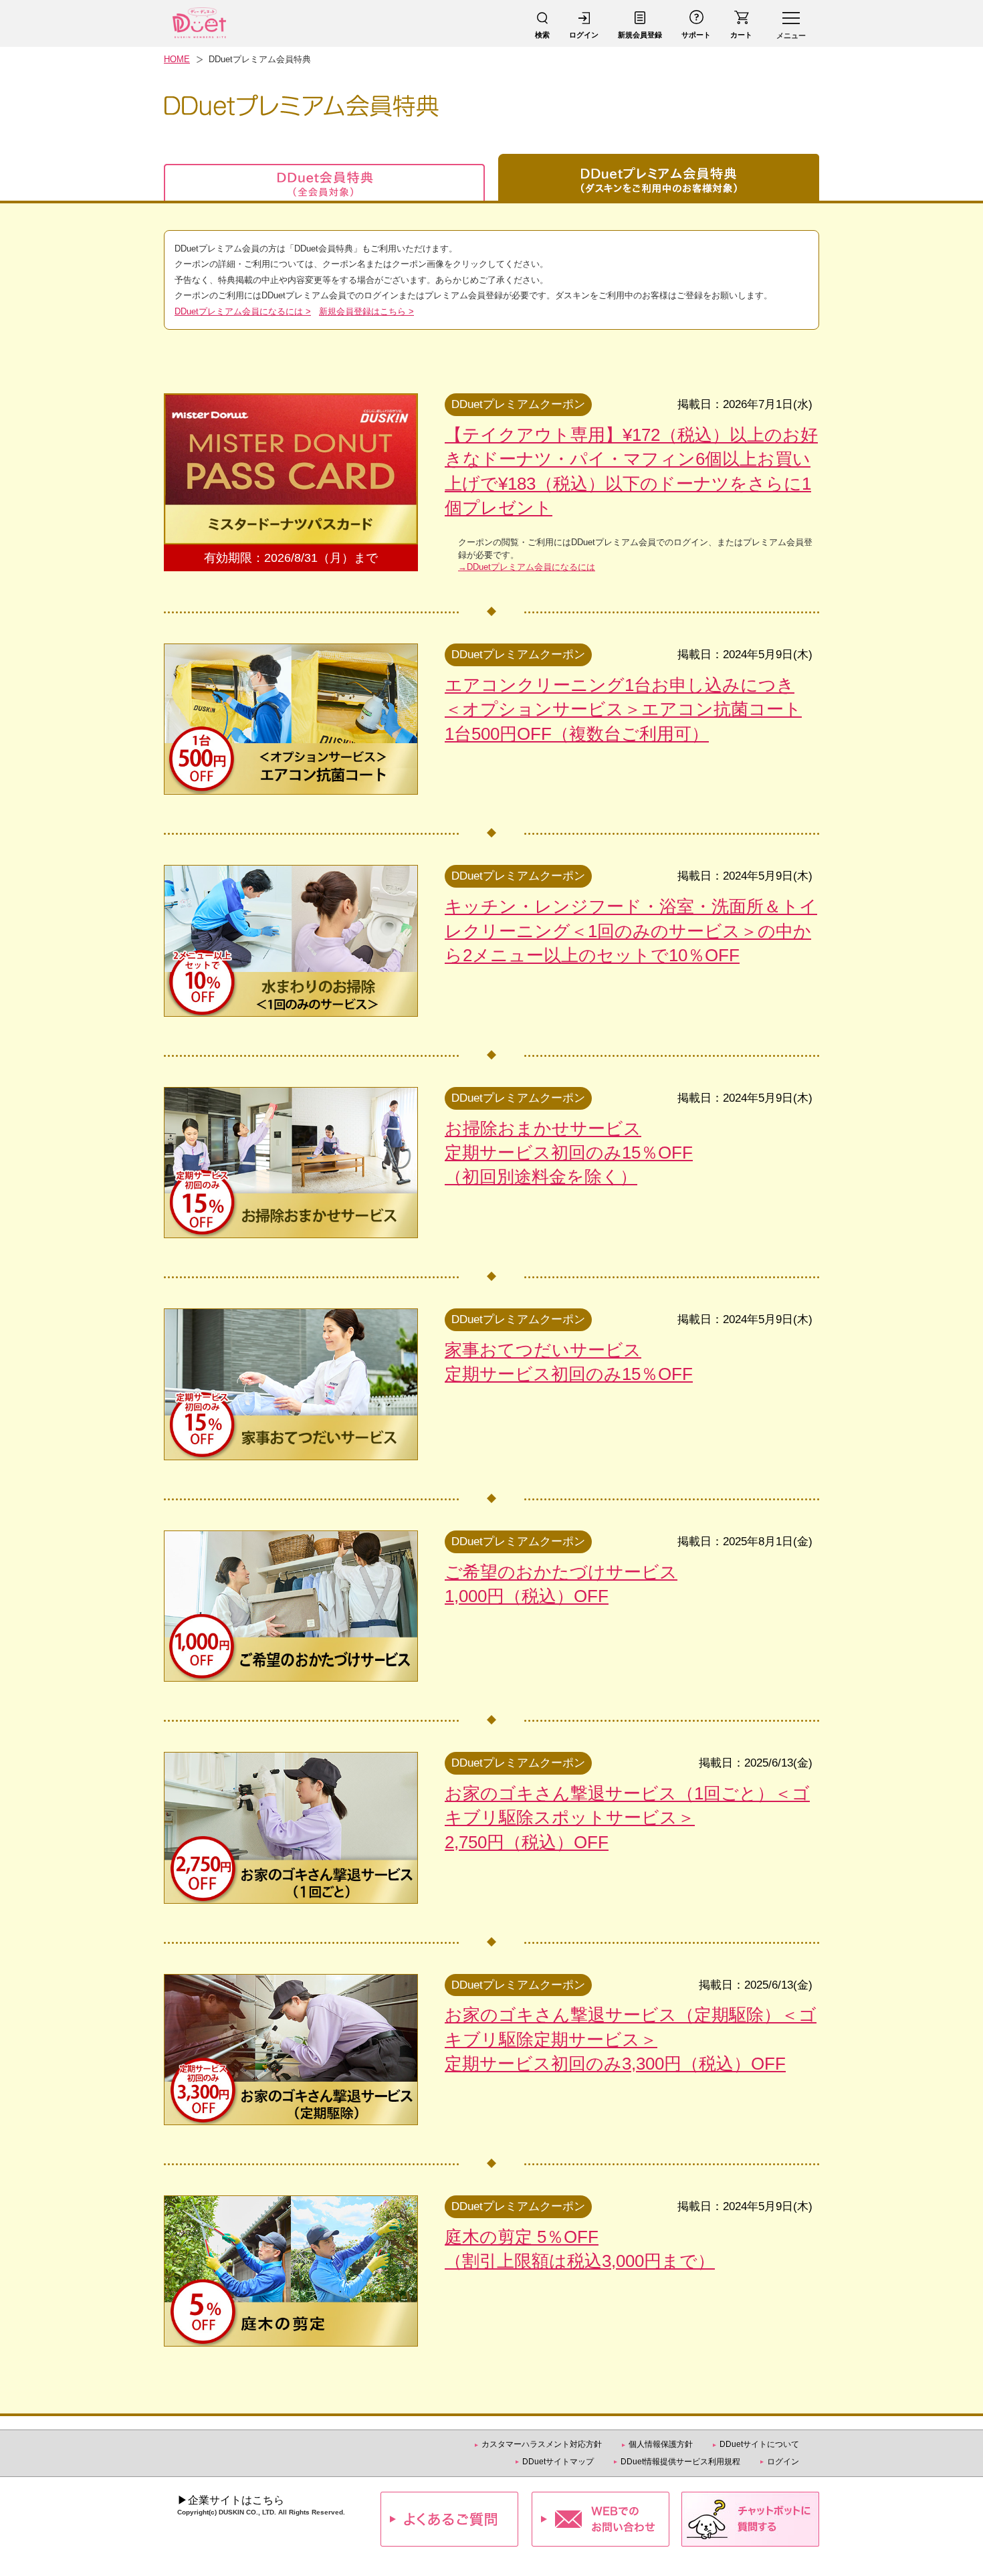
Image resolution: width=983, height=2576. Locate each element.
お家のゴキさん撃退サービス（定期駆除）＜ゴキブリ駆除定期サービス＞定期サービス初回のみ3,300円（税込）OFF (631, 2039)
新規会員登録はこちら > (366, 311)
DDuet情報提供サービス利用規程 (680, 2462)
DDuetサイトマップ (558, 2462)
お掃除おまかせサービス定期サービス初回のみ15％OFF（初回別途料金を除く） (569, 1153)
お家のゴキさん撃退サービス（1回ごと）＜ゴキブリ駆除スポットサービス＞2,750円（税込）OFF (627, 1818)
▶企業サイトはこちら (231, 2500)
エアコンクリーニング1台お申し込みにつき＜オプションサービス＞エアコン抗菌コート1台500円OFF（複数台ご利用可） (623, 709)
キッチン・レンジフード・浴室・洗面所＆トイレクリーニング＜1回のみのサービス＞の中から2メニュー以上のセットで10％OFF (631, 931)
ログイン (783, 2462)
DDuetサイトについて (759, 2444)
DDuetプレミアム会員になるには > (243, 311)
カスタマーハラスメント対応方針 (542, 2444)
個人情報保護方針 (661, 2444)
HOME (177, 59)
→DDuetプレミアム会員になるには (527, 567)
